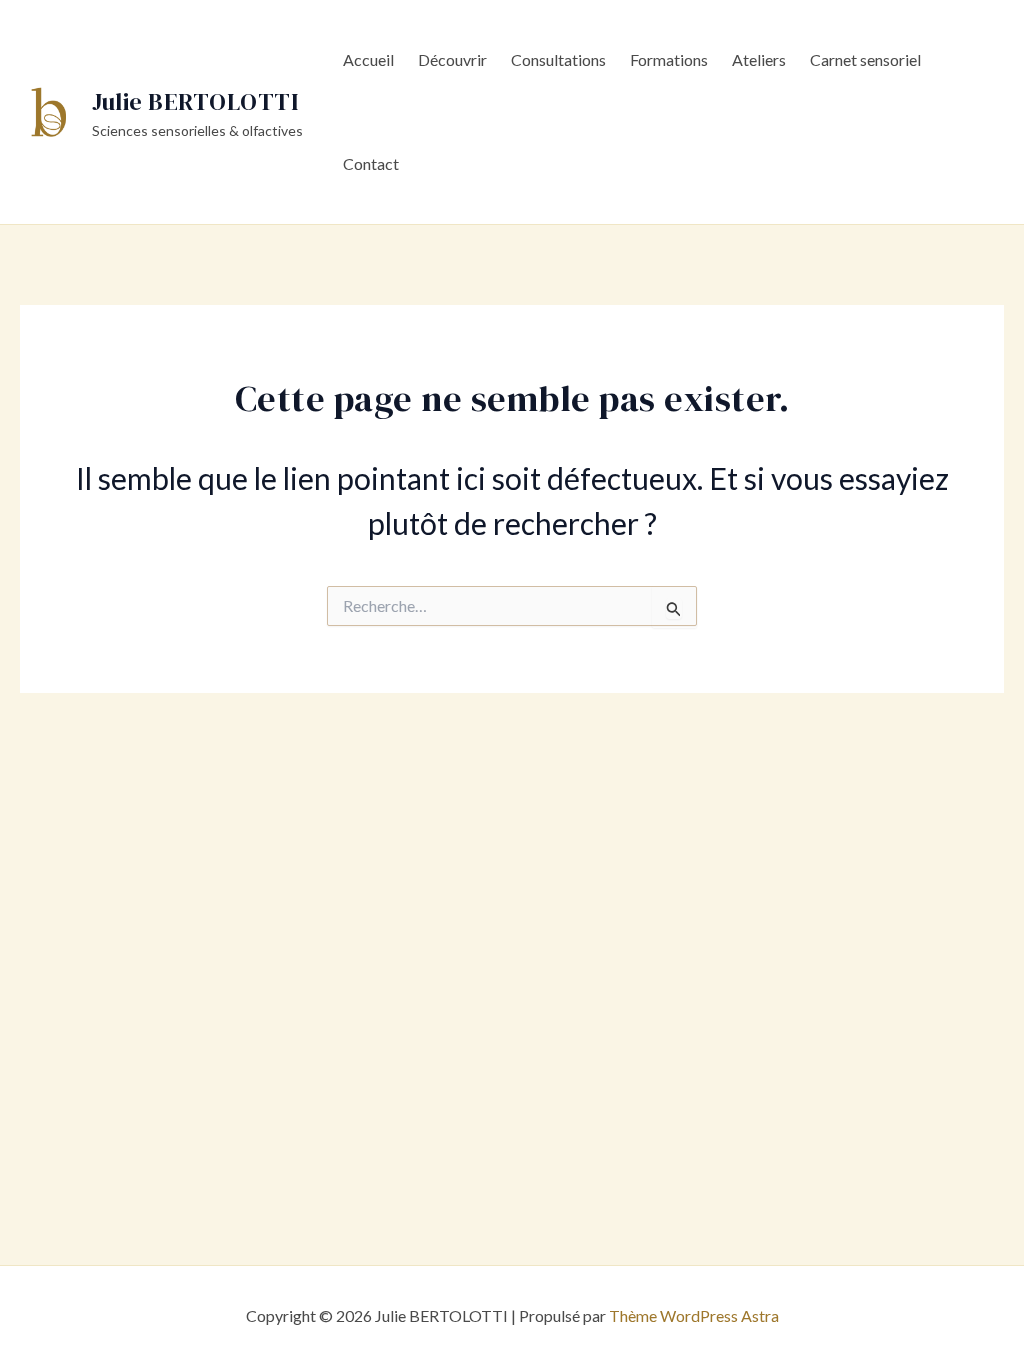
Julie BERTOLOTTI (195, 101)
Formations (669, 59)
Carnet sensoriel (865, 59)
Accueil (368, 59)
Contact (371, 163)
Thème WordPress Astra (694, 1315)
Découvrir (452, 59)
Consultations (558, 59)
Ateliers (759, 59)
